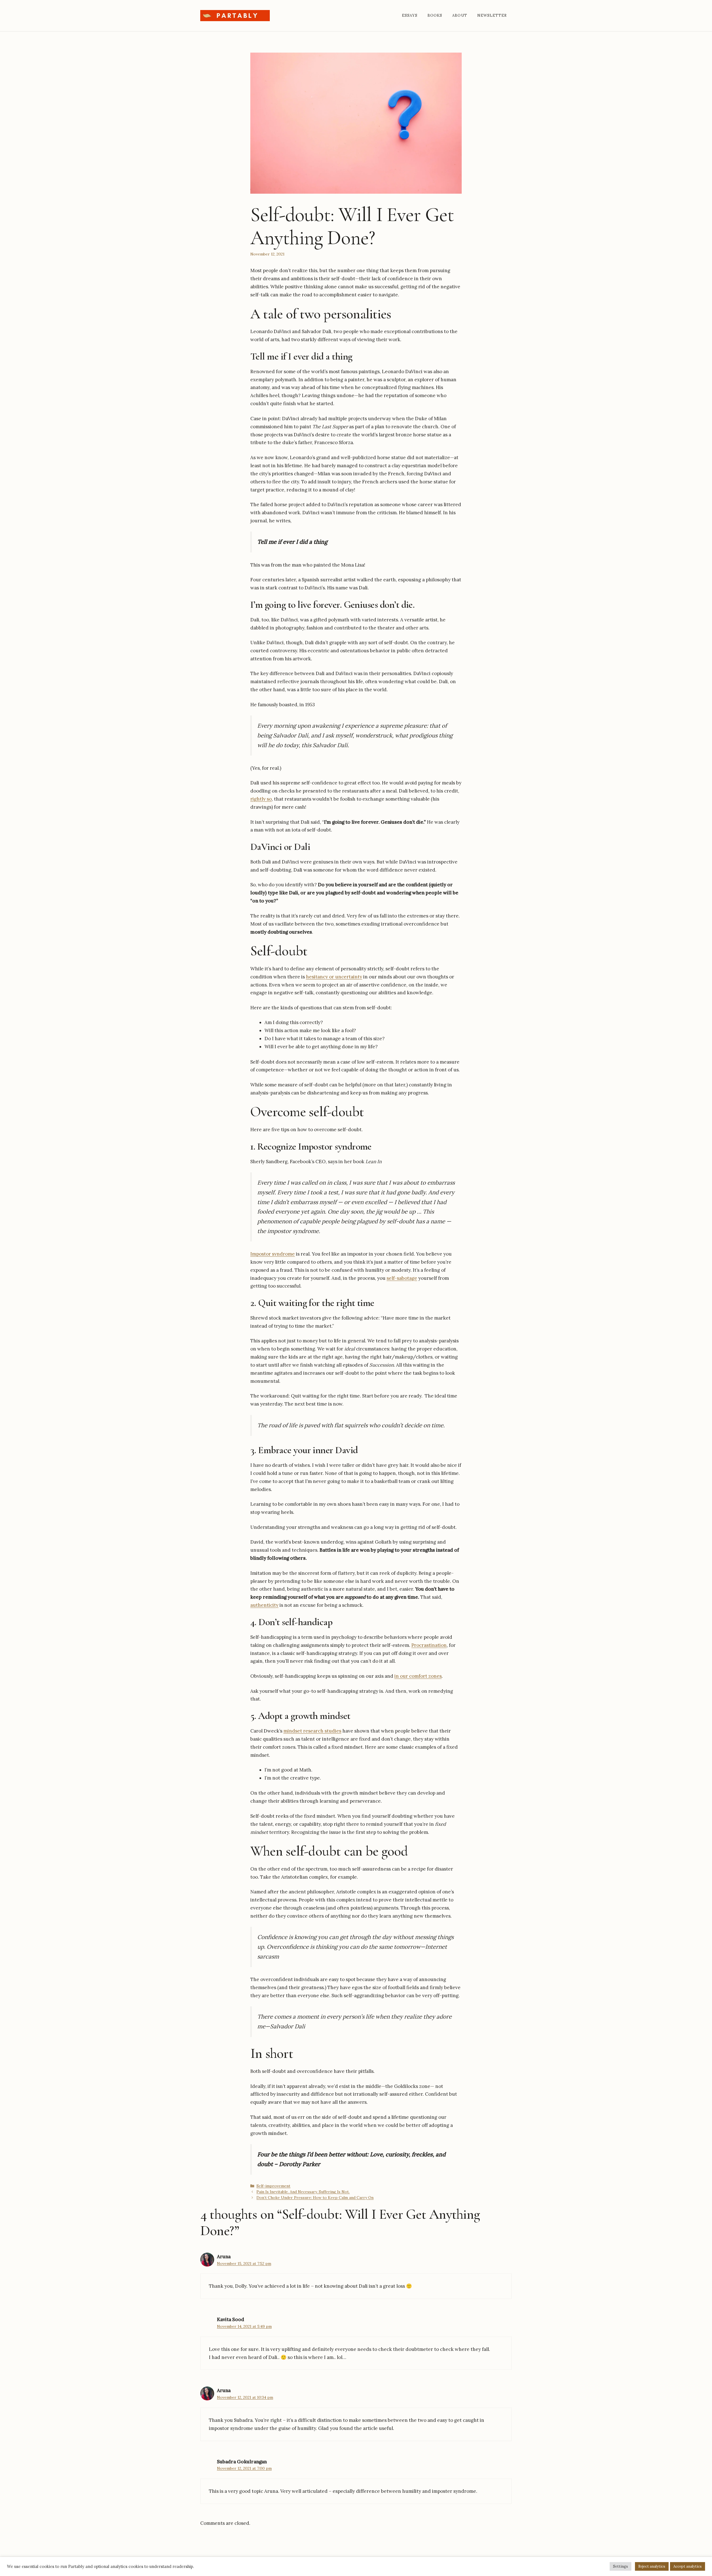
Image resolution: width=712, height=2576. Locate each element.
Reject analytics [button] (652, 2566)
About (460, 15)
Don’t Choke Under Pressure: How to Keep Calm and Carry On (315, 2198)
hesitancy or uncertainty (334, 977)
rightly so (261, 799)
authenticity (264, 1605)
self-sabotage (402, 1278)
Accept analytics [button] (688, 2566)
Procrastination (429, 1645)
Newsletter (492, 15)
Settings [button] (620, 2566)
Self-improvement (273, 2186)
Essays (410, 15)
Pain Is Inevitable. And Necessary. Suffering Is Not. (303, 2192)
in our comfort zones (418, 1676)
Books (435, 15)
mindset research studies (312, 1731)
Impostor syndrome (273, 1254)
